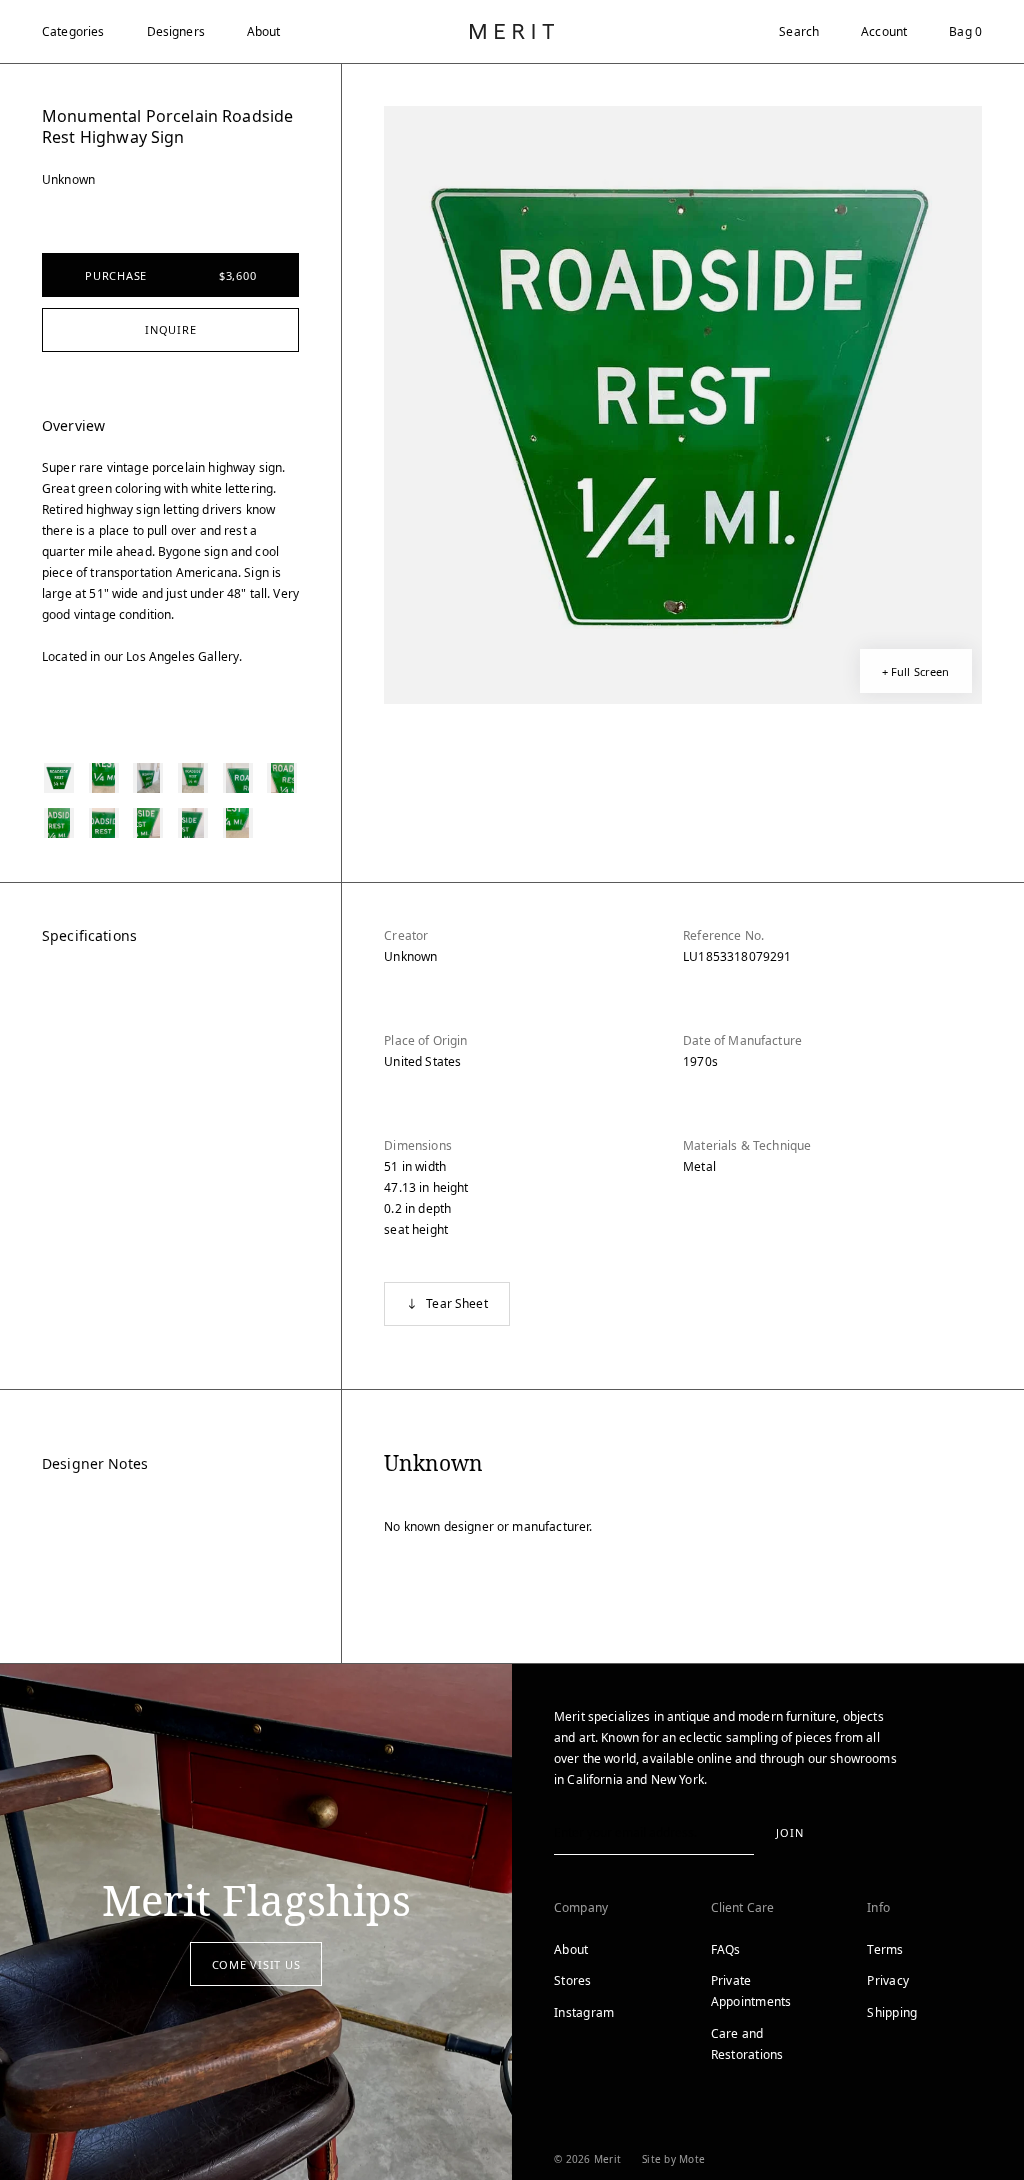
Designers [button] (176, 31)
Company (581, 1907)
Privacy (888, 1980)
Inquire (170, 329)
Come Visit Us (256, 1964)
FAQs (726, 1949)
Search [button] (799, 31)
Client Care (743, 1907)
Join (789, 1832)
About (264, 31)
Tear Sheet (457, 1303)
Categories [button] (73, 31)
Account (884, 31)
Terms (885, 1949)
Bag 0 (965, 31)
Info (878, 1907)
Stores (573, 1980)
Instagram (584, 2012)
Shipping (892, 2012)
